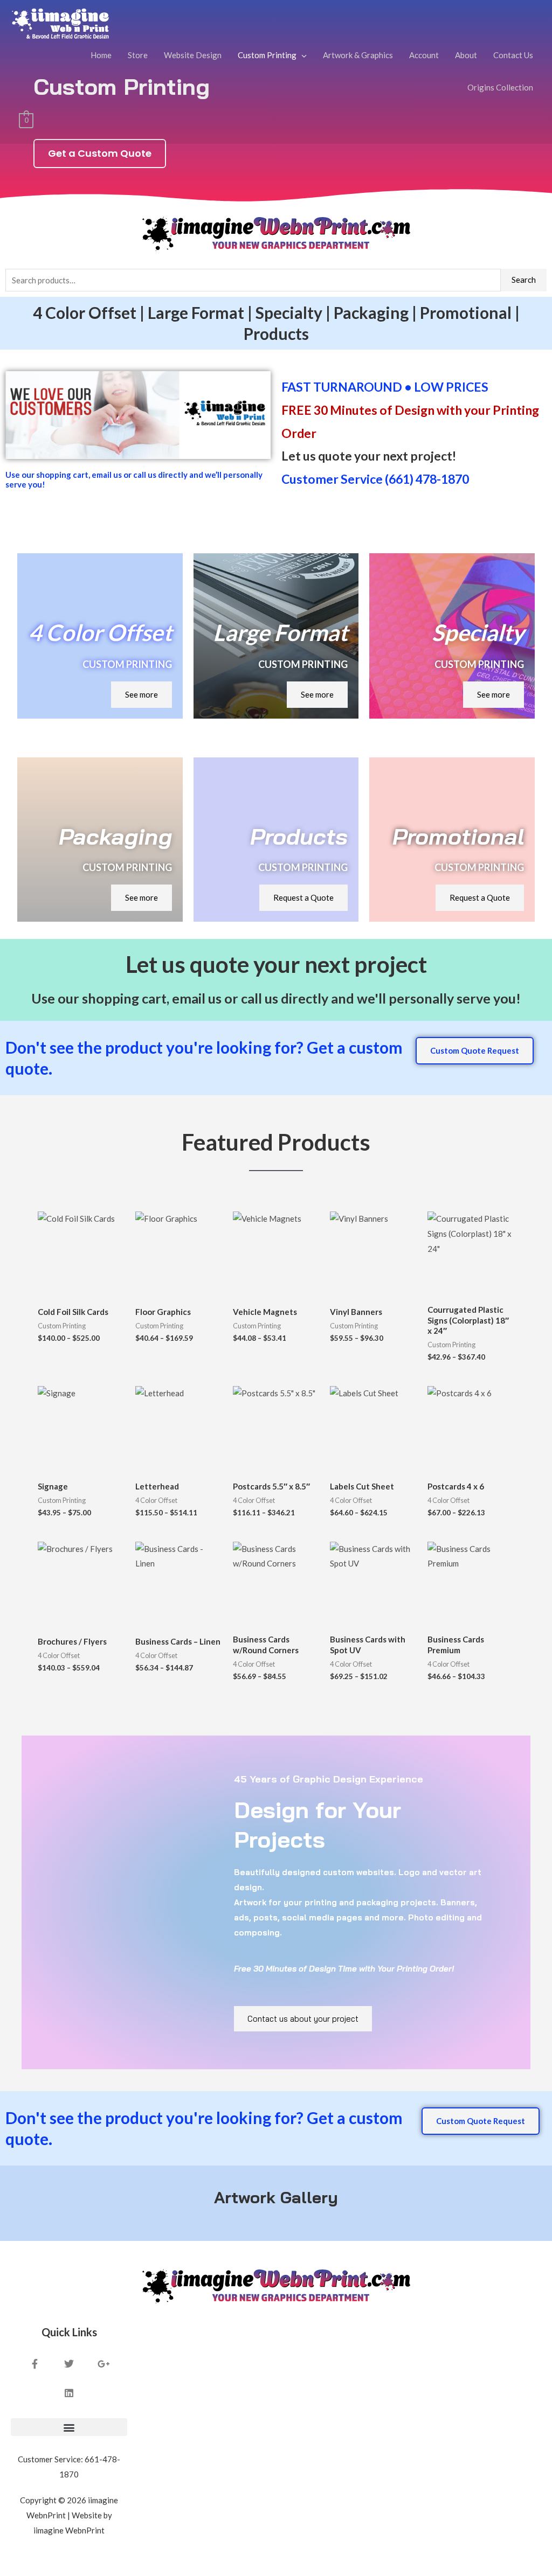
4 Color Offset (100, 632)
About (466, 55)
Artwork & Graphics (358, 55)
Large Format (280, 632)
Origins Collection (500, 87)
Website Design (193, 55)
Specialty (478, 632)
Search (524, 280)
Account (424, 55)
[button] (69, 2427)
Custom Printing (267, 55)
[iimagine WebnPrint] (60, 22)
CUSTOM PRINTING (127, 664)
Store (138, 55)
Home (101, 55)
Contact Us (513, 55)
